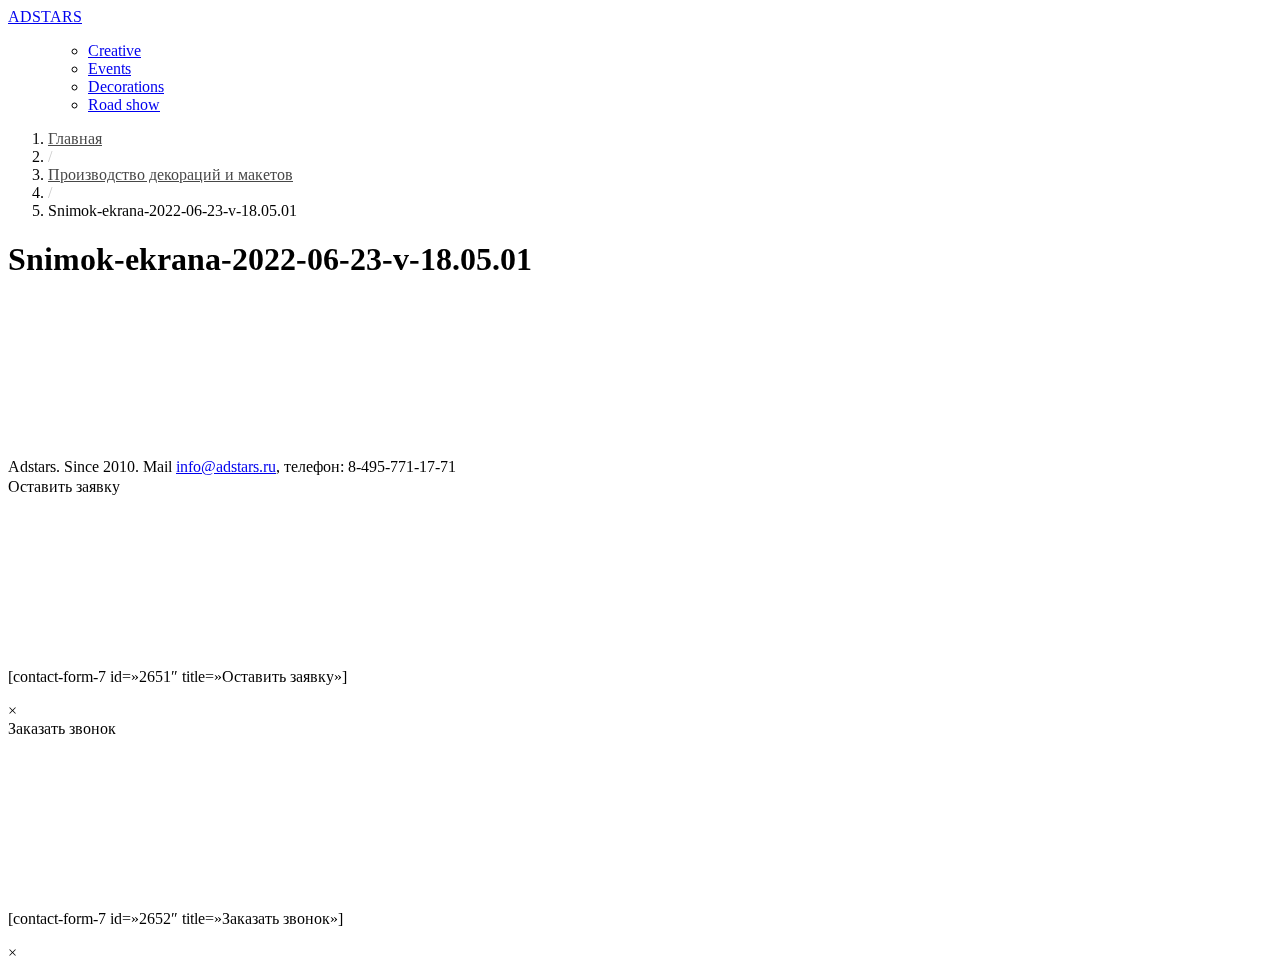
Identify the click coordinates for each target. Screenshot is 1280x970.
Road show (124, 104)
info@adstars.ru (226, 466)
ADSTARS (45, 16)
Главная (75, 138)
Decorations (126, 86)
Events (109, 68)
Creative (114, 50)
